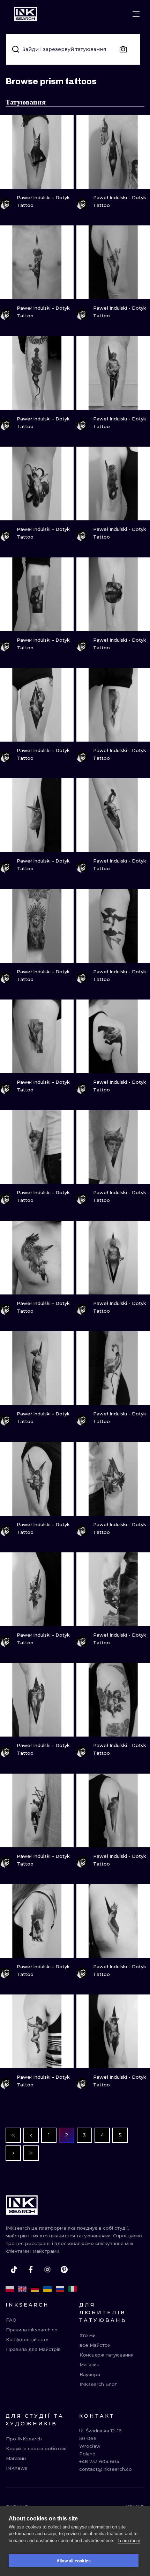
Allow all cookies (74, 2561)
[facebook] (31, 2270)
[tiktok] (14, 2270)
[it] (73, 2289)
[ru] (60, 2289)
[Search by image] (123, 49)
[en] (22, 2289)
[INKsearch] (25, 14)
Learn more (129, 2541)
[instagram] (47, 2270)
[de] (35, 2289)
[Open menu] (136, 14)
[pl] (10, 2289)
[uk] (47, 2289)
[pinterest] (64, 2270)
